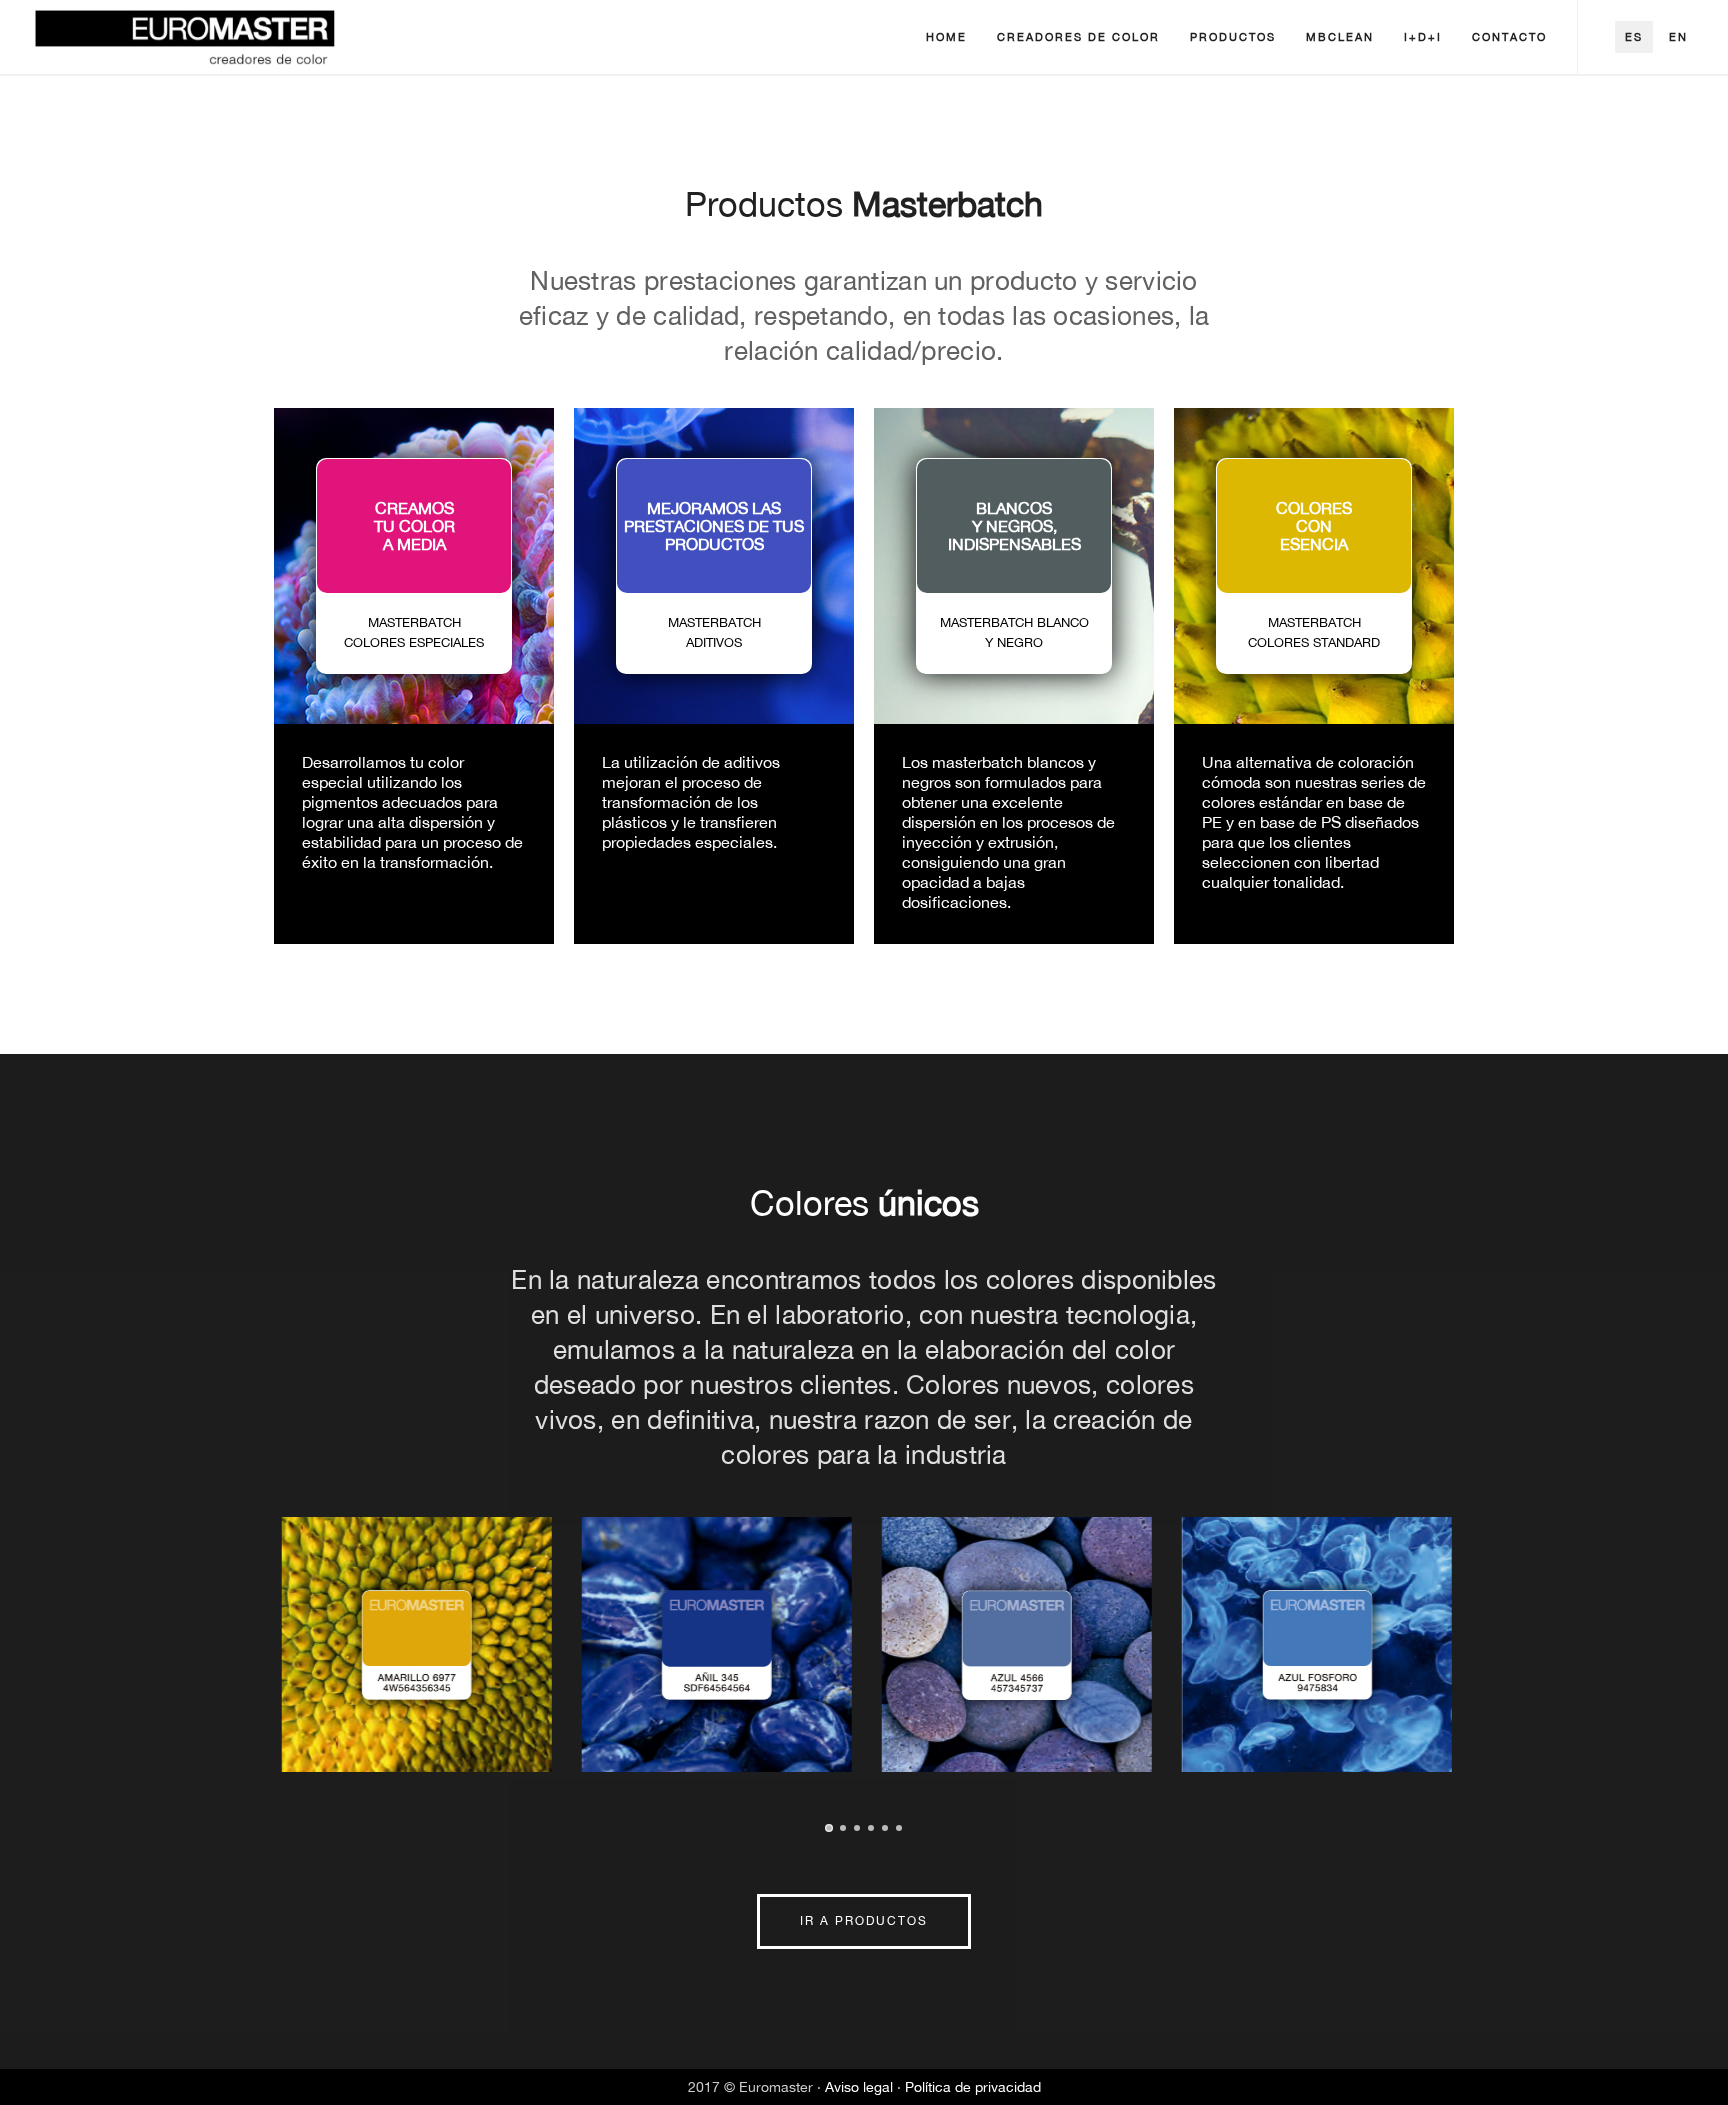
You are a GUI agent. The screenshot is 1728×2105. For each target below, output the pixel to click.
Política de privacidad (973, 2087)
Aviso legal (861, 2087)
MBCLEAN (1340, 37)
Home (946, 37)
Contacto (1509, 37)
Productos (1233, 37)
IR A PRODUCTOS (864, 1921)
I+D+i (1423, 37)
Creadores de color (1078, 37)
